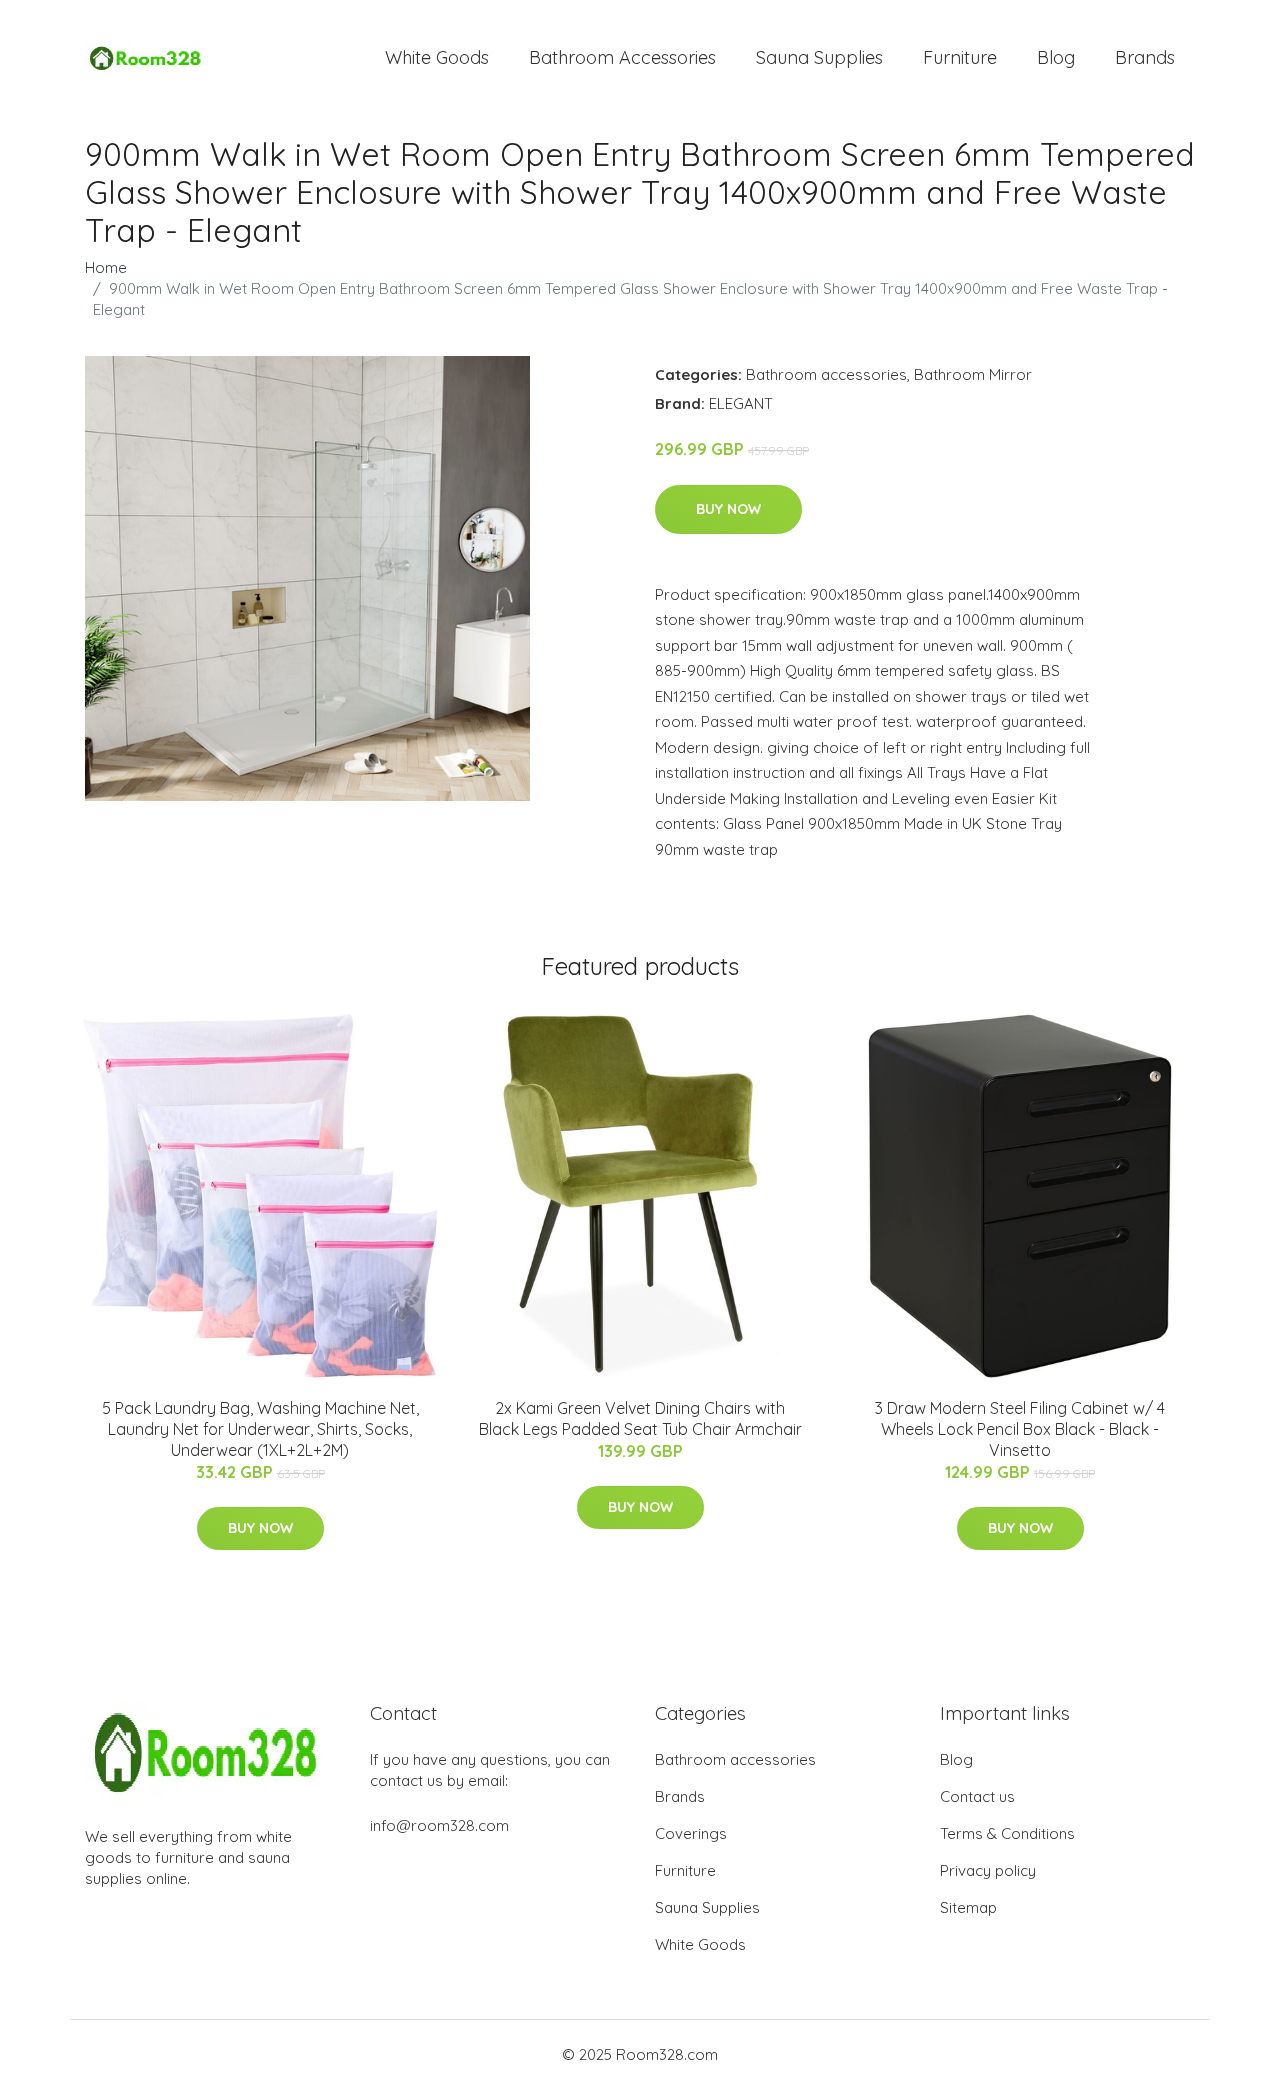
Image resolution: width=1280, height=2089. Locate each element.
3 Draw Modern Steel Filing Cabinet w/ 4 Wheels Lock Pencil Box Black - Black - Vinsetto (1020, 1429)
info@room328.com (439, 1825)
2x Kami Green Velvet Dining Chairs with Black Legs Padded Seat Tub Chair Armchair (640, 1418)
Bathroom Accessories (622, 57)
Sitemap (968, 1907)
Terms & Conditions (1007, 1833)
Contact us (977, 1796)
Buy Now (728, 509)
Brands (1145, 57)
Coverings (691, 1833)
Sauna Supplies (819, 57)
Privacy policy (988, 1870)
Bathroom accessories (826, 374)
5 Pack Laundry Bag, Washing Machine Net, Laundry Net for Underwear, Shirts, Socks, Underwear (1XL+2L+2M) (260, 1429)
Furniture (960, 57)
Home (106, 267)
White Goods (437, 57)
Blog (1056, 57)
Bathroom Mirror (973, 374)
